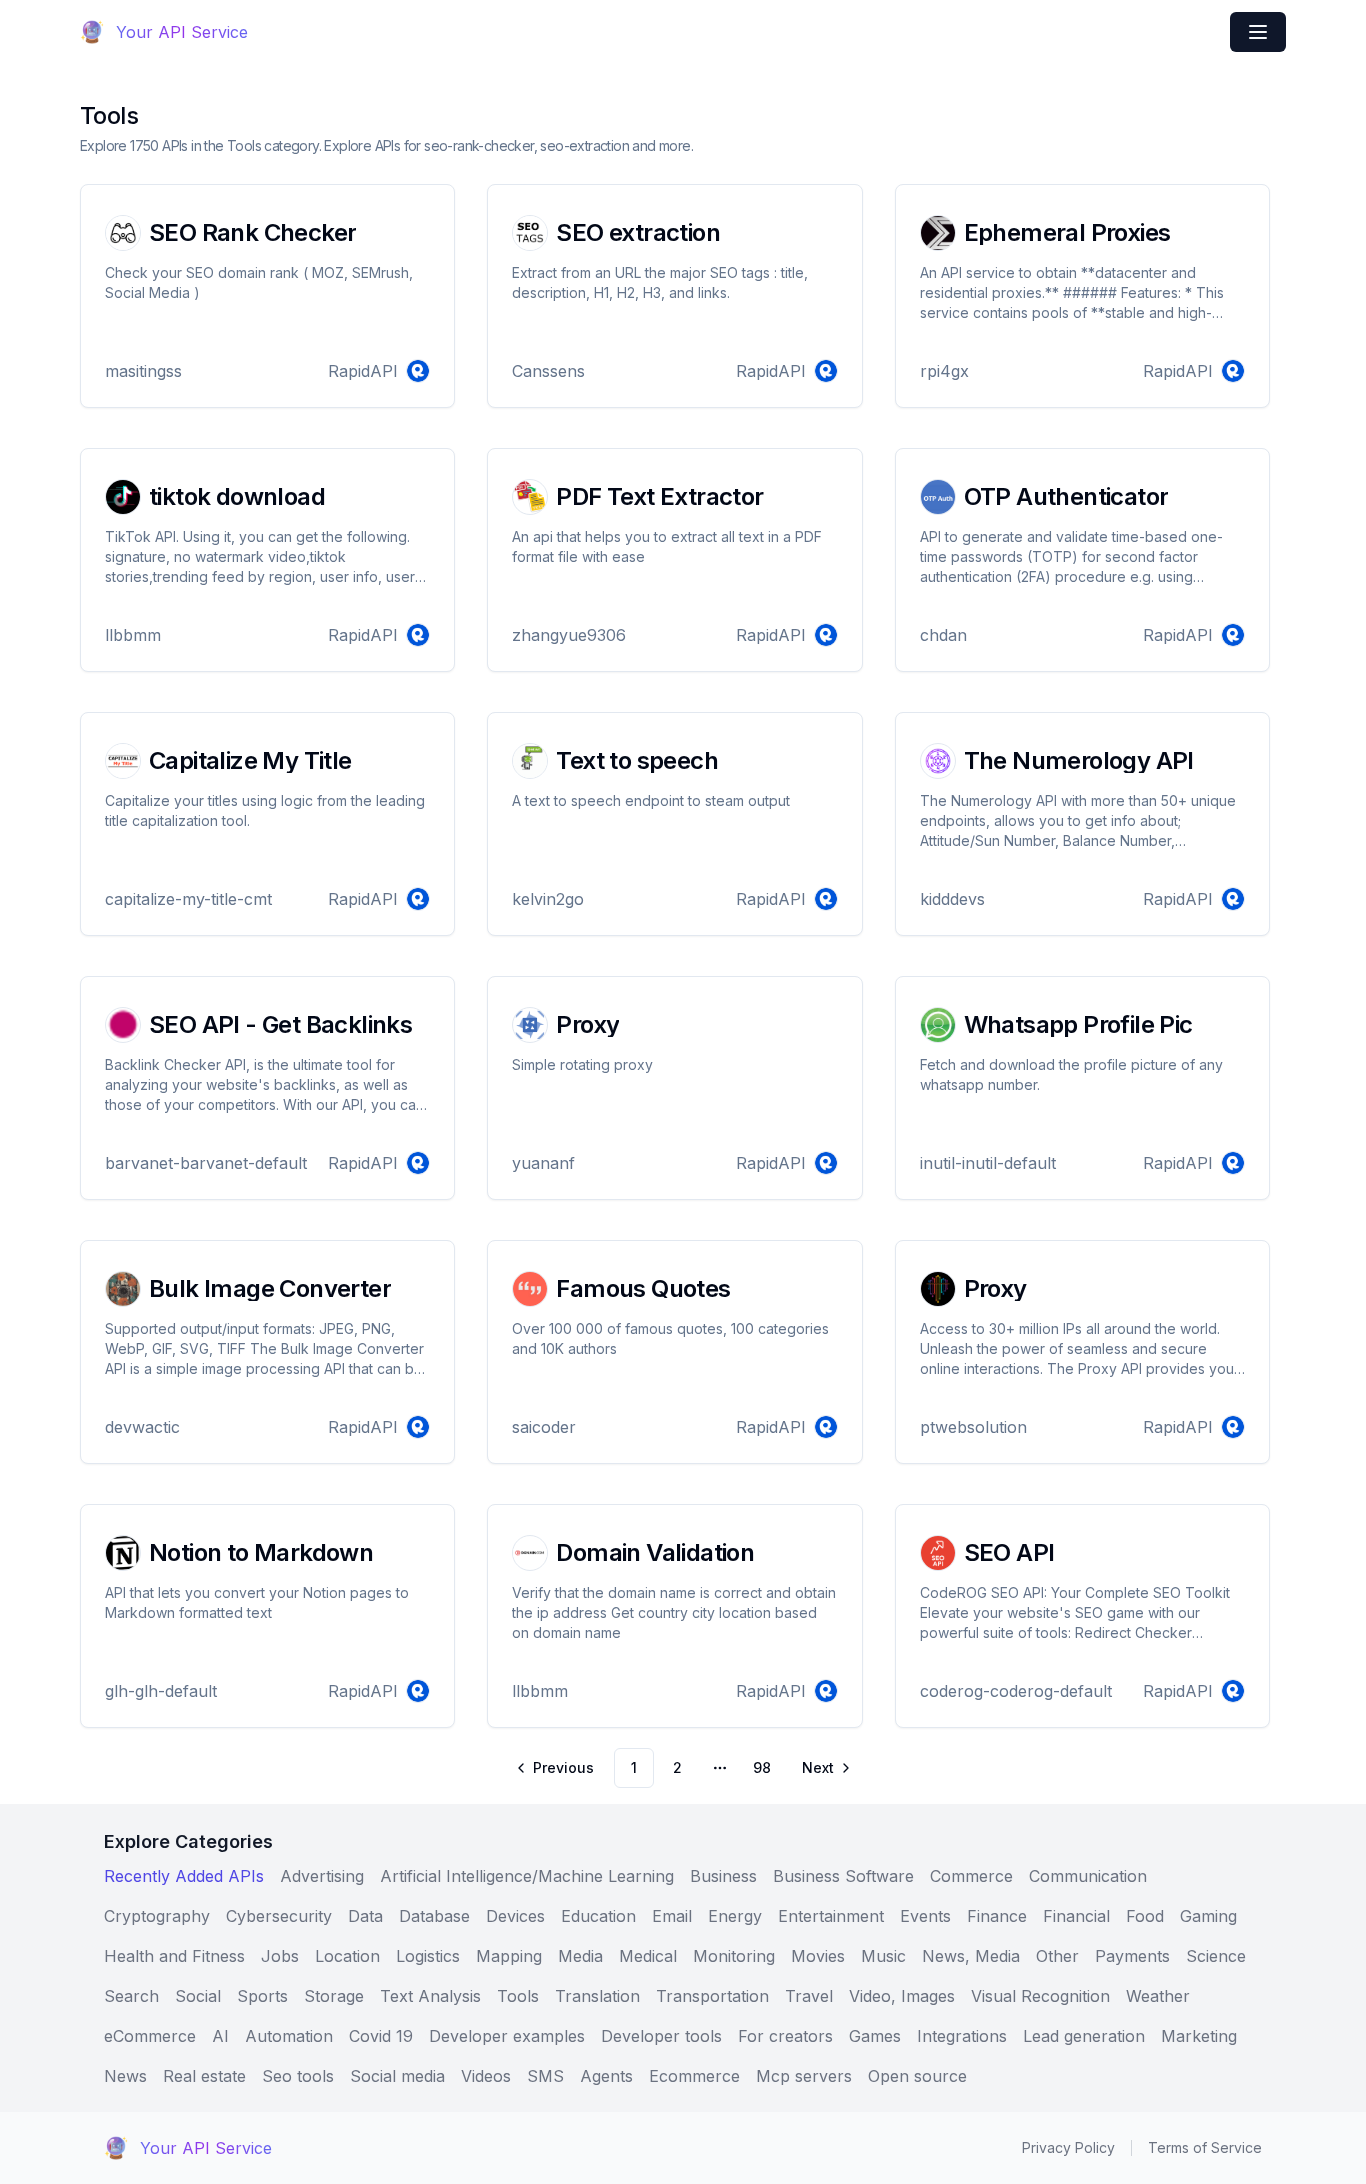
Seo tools (298, 2076)
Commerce (971, 1876)
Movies (818, 1956)
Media (580, 1956)
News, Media (971, 1956)
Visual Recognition (1040, 1996)
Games (875, 2036)
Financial (1076, 1916)
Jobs (280, 1956)
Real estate (204, 2076)
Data (365, 1916)
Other (1057, 1956)
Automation (289, 2036)
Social (198, 1996)
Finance (997, 1916)
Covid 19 (381, 2036)
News (125, 2076)
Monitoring (734, 1956)
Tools (518, 1996)
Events (925, 1916)
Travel (809, 1996)
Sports (262, 1996)
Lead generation (1084, 2036)
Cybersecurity (279, 1916)
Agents (606, 2076)
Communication (1088, 1876)
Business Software (843, 1876)
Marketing (1199, 2036)
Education (598, 1916)
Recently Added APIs (184, 1876)
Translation (597, 1996)
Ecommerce (694, 2076)
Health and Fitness (174, 1956)
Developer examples (507, 2036)
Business (723, 1876)
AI (220, 2036)
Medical (648, 1956)
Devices (515, 1916)
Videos (486, 2076)
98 (762, 1767)
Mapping (509, 1956)
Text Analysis (430, 1996)
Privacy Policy (1068, 2147)
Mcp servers (804, 2076)
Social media (397, 2076)
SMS (545, 2076)
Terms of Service (1205, 2147)
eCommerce (150, 2036)
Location (347, 1956)
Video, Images (902, 1996)
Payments (1132, 1956)
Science (1216, 1956)
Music (883, 1956)
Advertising (322, 1876)
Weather (1158, 1996)
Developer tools (661, 2036)
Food (1145, 1916)
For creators (785, 2036)
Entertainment (831, 1916)
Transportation (712, 1996)
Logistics (428, 1956)
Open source (917, 2076)
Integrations (962, 2036)
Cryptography (157, 1916)
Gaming (1208, 1916)
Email (672, 1916)
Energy (735, 1916)
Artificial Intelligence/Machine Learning (527, 1876)
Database (434, 1916)
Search (131, 1996)
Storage (334, 1996)
